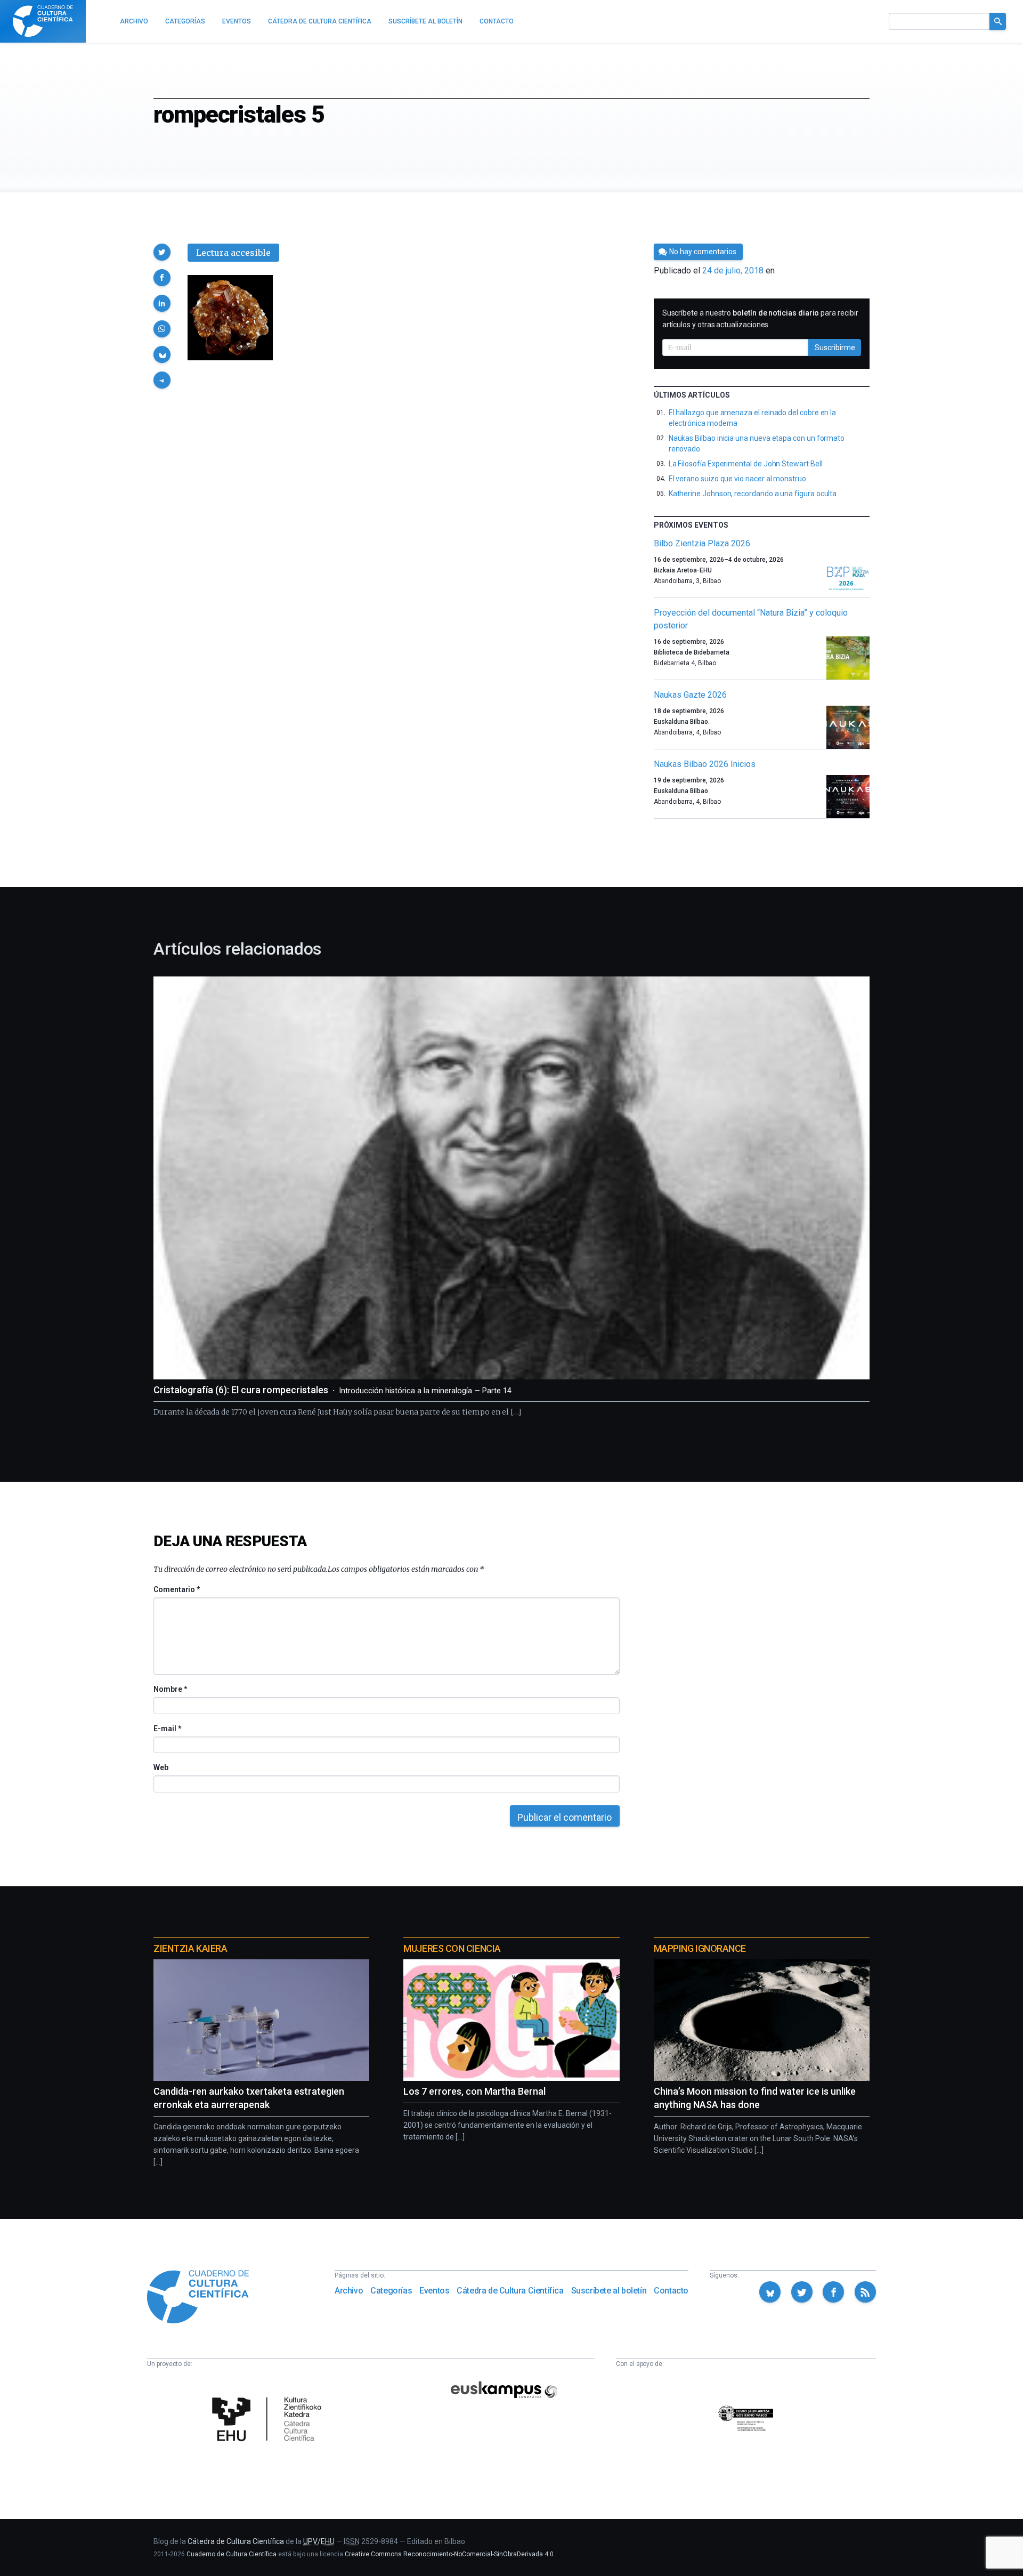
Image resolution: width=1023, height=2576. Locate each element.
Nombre (170, 1689)
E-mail (167, 1729)
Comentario (177, 1589)
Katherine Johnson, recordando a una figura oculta (753, 494)
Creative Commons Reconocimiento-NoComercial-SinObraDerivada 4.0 (449, 2554)
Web (161, 1767)
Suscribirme (835, 348)
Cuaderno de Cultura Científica (232, 2554)
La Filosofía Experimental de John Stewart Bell (746, 464)
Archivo (349, 2291)
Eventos (434, 2291)
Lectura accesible (233, 253)
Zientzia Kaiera (190, 1948)
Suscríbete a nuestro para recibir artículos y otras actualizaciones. (760, 319)
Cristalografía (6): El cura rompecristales (332, 1390)
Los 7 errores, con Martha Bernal (474, 2091)
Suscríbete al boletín (609, 2291)
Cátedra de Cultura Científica (510, 2291)
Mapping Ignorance (700, 1948)
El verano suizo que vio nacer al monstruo (737, 479)
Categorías (391, 2291)
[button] (162, 252)
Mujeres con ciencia (452, 1948)
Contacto (671, 2291)
